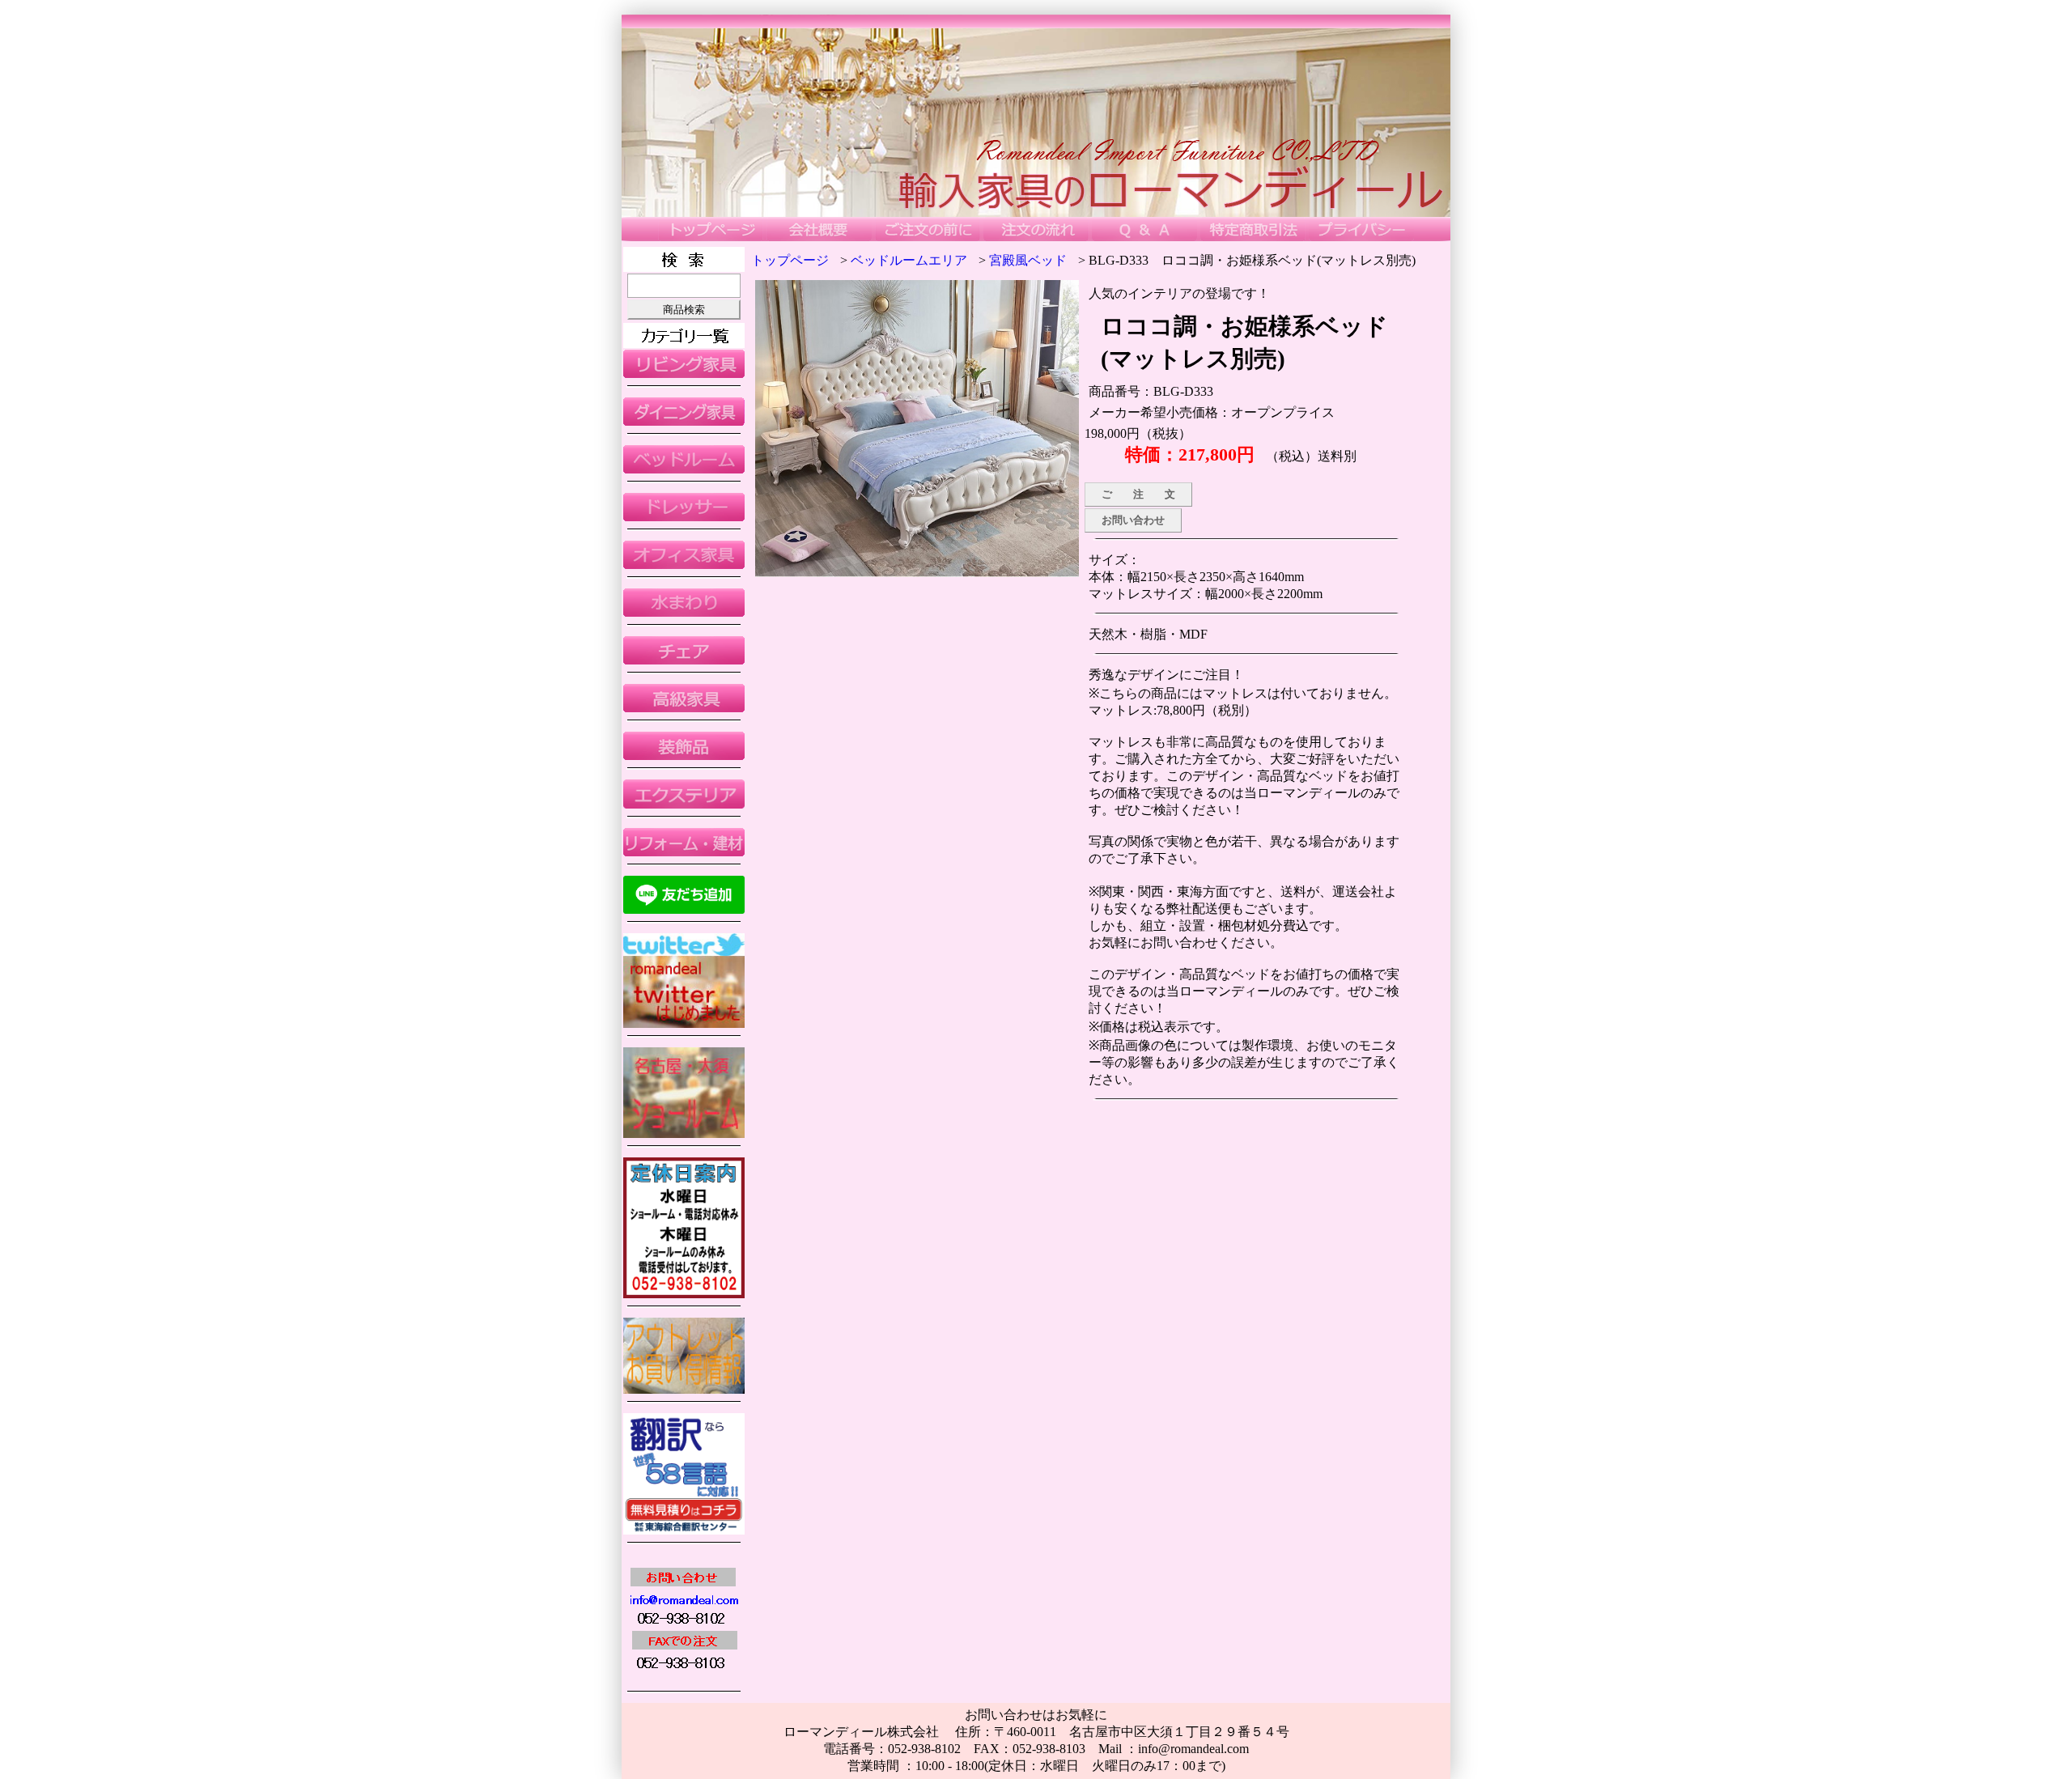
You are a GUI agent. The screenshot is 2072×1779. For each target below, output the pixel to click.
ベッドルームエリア (909, 260)
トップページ (790, 260)
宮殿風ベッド (1028, 260)
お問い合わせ (1133, 520)
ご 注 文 (1138, 494)
